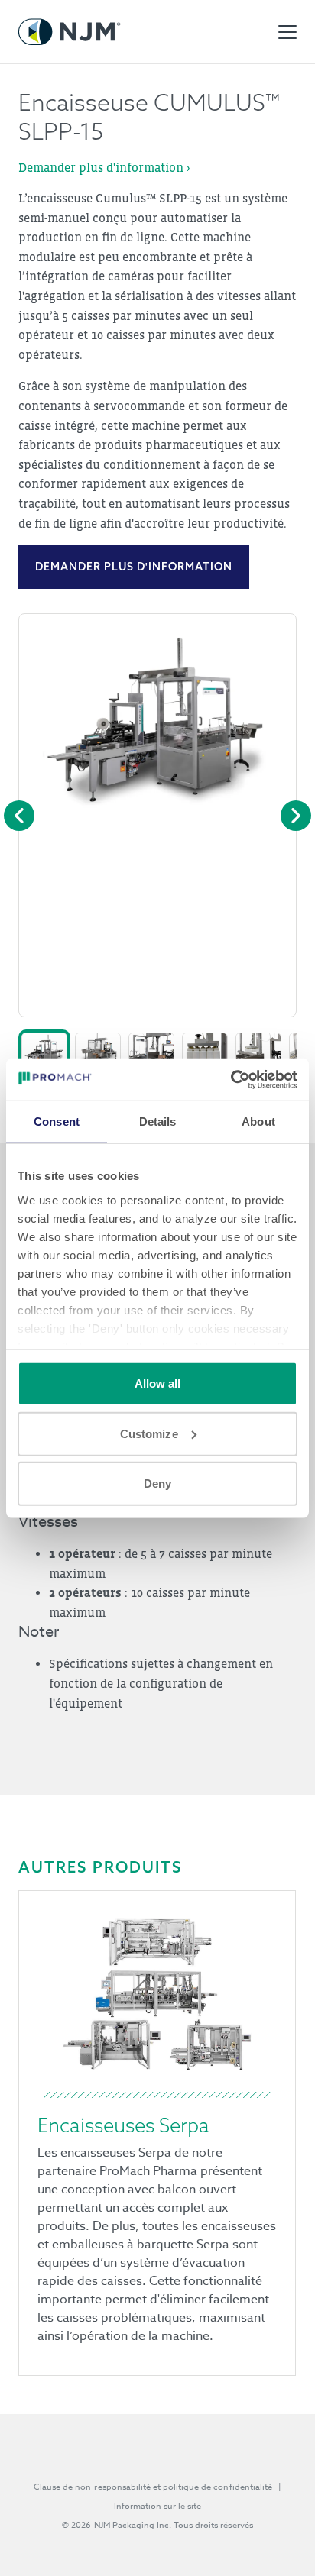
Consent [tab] (57, 1122)
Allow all (158, 1383)
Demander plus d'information (134, 567)
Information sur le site (158, 2506)
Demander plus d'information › (104, 167)
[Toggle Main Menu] (287, 32)
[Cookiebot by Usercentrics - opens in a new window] (231, 1079)
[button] (44, 1049)
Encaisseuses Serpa (123, 2125)
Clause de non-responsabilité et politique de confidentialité (153, 2487)
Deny (157, 1484)
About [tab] (258, 1122)
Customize (149, 1433)
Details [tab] (158, 1122)
